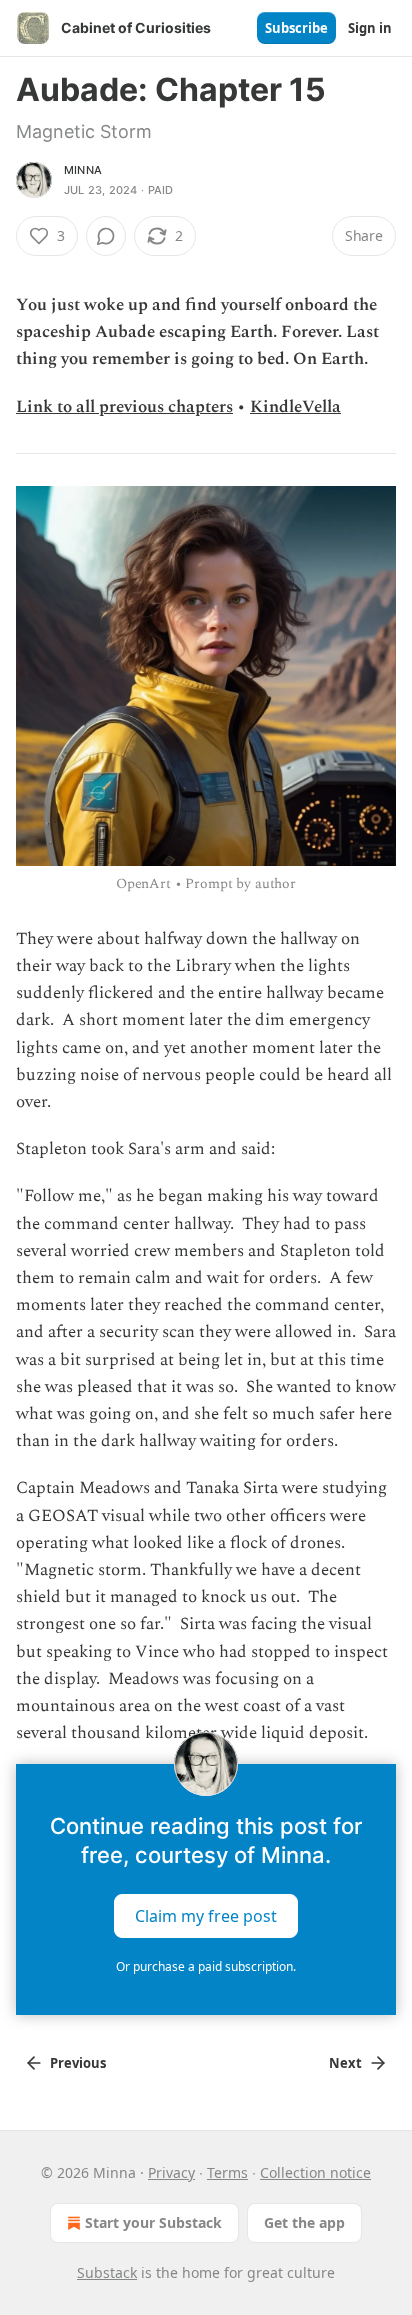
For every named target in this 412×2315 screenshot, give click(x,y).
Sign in (370, 28)
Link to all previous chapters (124, 407)
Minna (83, 170)
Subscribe (296, 28)
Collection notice (315, 2172)
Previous (78, 2063)
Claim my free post (206, 1915)
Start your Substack (153, 2222)
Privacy (171, 2172)
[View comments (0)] (106, 236)
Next (345, 2063)
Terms (227, 2172)
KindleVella (295, 407)
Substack (107, 2272)
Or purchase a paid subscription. (206, 1966)
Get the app (304, 2222)
